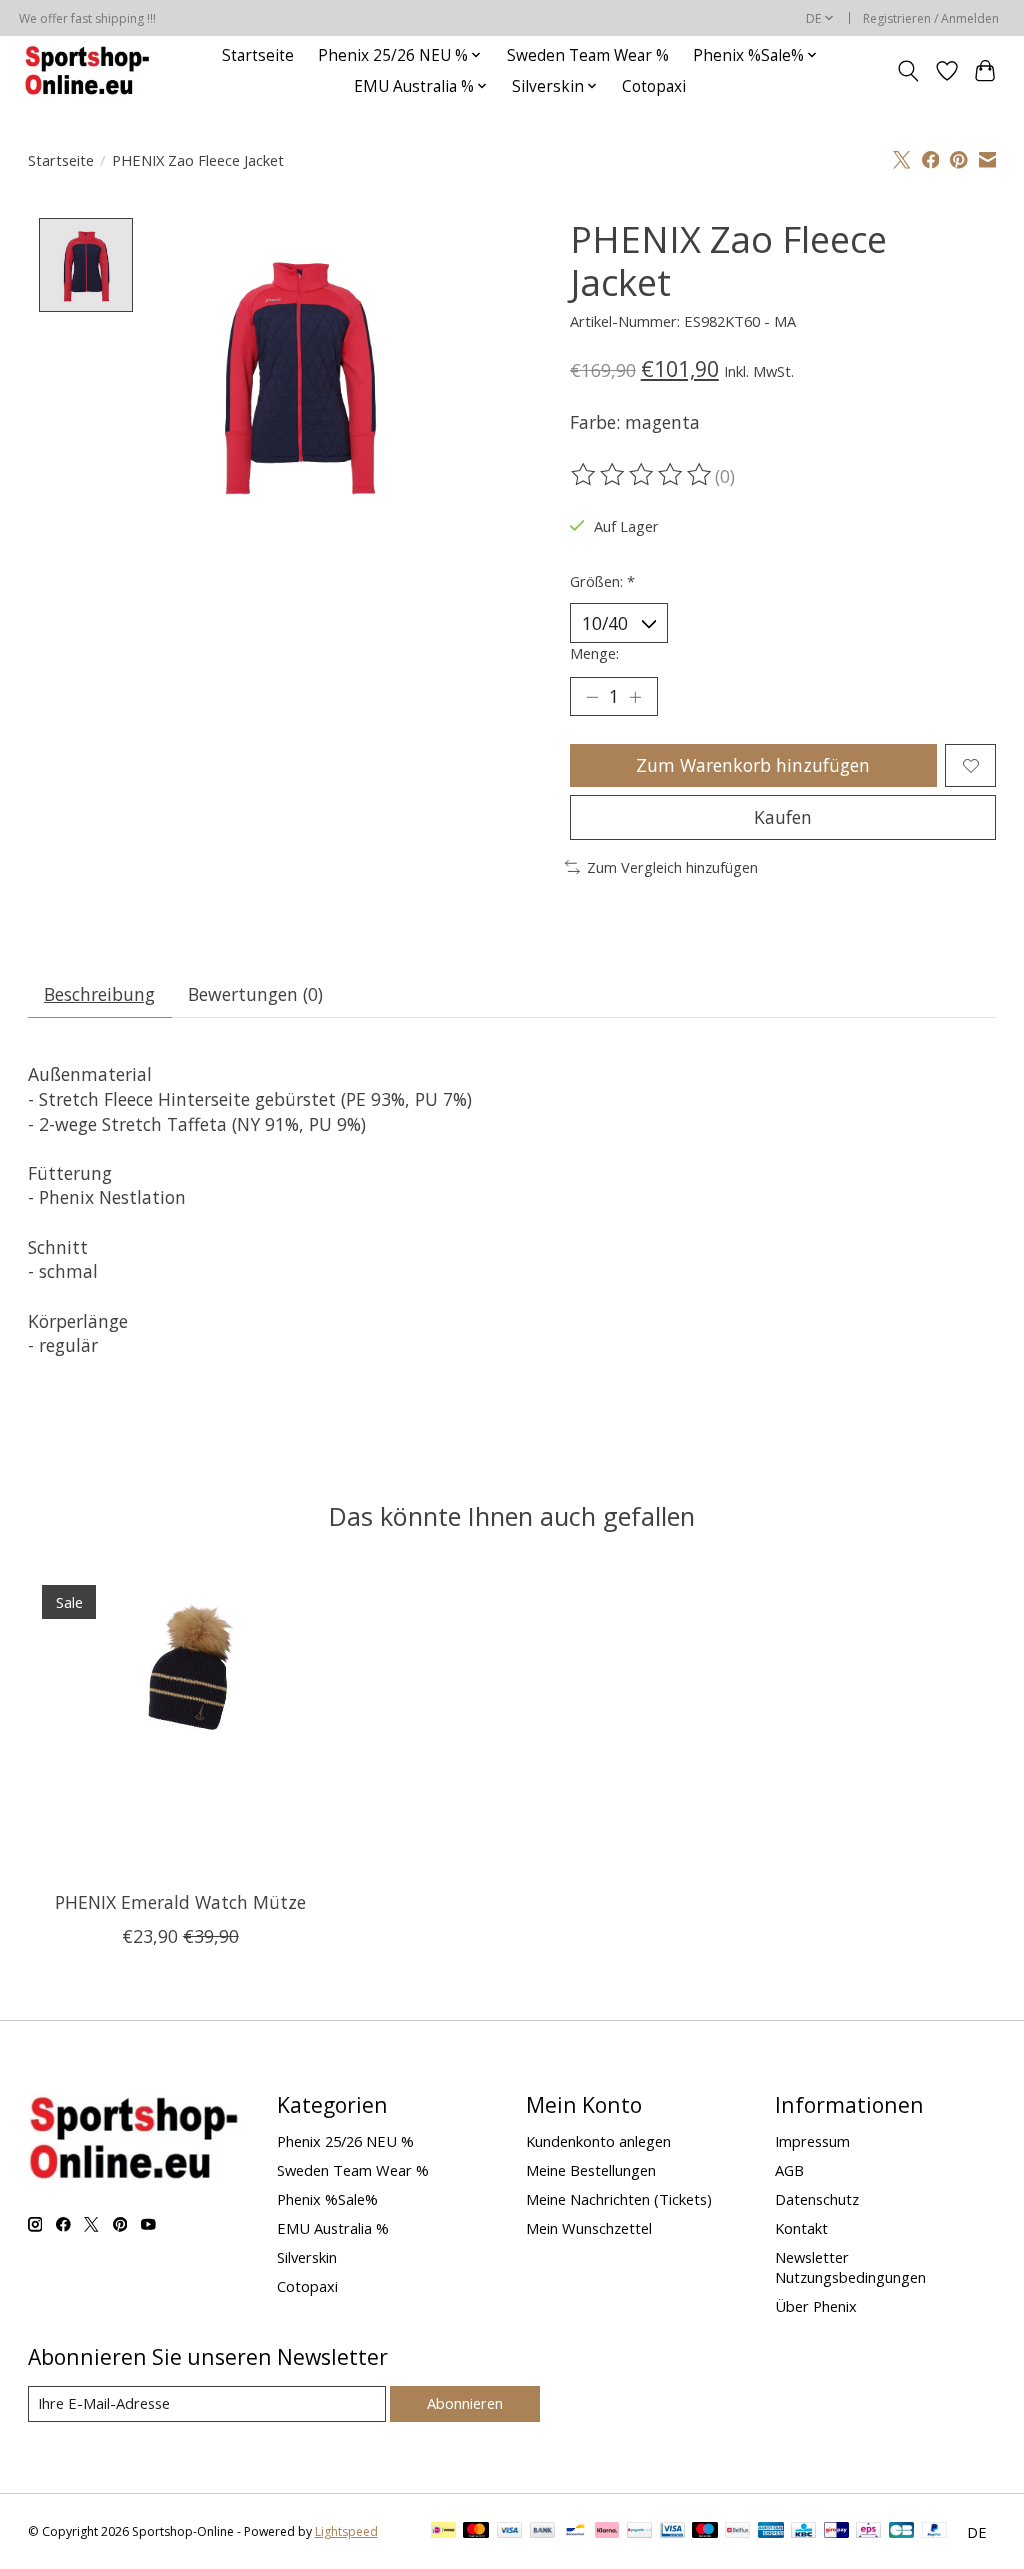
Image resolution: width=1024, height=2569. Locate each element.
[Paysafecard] (639, 2532)
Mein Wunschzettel (589, 2228)
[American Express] (771, 2532)
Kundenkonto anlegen (598, 2141)
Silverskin (307, 2257)
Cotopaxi (654, 86)
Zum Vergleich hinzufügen (672, 867)
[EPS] (868, 2532)
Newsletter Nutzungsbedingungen (850, 2267)
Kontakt (801, 2228)
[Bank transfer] (543, 2532)
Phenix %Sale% (327, 2199)
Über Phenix (816, 2306)
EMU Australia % (333, 2228)
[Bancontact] (575, 2532)
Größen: (602, 581)
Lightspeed (346, 2531)
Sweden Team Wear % (588, 55)
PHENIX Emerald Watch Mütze (179, 1902)
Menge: (594, 653)
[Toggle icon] (907, 71)
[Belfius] (737, 2532)
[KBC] (803, 2532)
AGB (789, 2170)
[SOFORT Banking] (607, 2532)
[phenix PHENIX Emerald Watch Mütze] (180, 1723)
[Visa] (510, 2532)
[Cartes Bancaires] (901, 2532)
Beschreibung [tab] (99, 994)
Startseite (258, 55)
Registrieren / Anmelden (931, 18)
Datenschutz (817, 2199)
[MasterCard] (476, 2532)
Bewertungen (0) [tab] (255, 994)
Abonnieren (465, 2403)
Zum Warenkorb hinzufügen (753, 765)
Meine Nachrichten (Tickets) (619, 2199)
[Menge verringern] (592, 697)
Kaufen (783, 817)
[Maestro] (705, 2532)
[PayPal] (935, 2532)
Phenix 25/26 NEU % (345, 2141)
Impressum (812, 2141)
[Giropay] (836, 2532)
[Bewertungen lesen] (643, 475)
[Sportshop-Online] (90, 70)
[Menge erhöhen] (635, 697)
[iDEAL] (443, 2532)
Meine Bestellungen (591, 2170)
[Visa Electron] (672, 2532)
